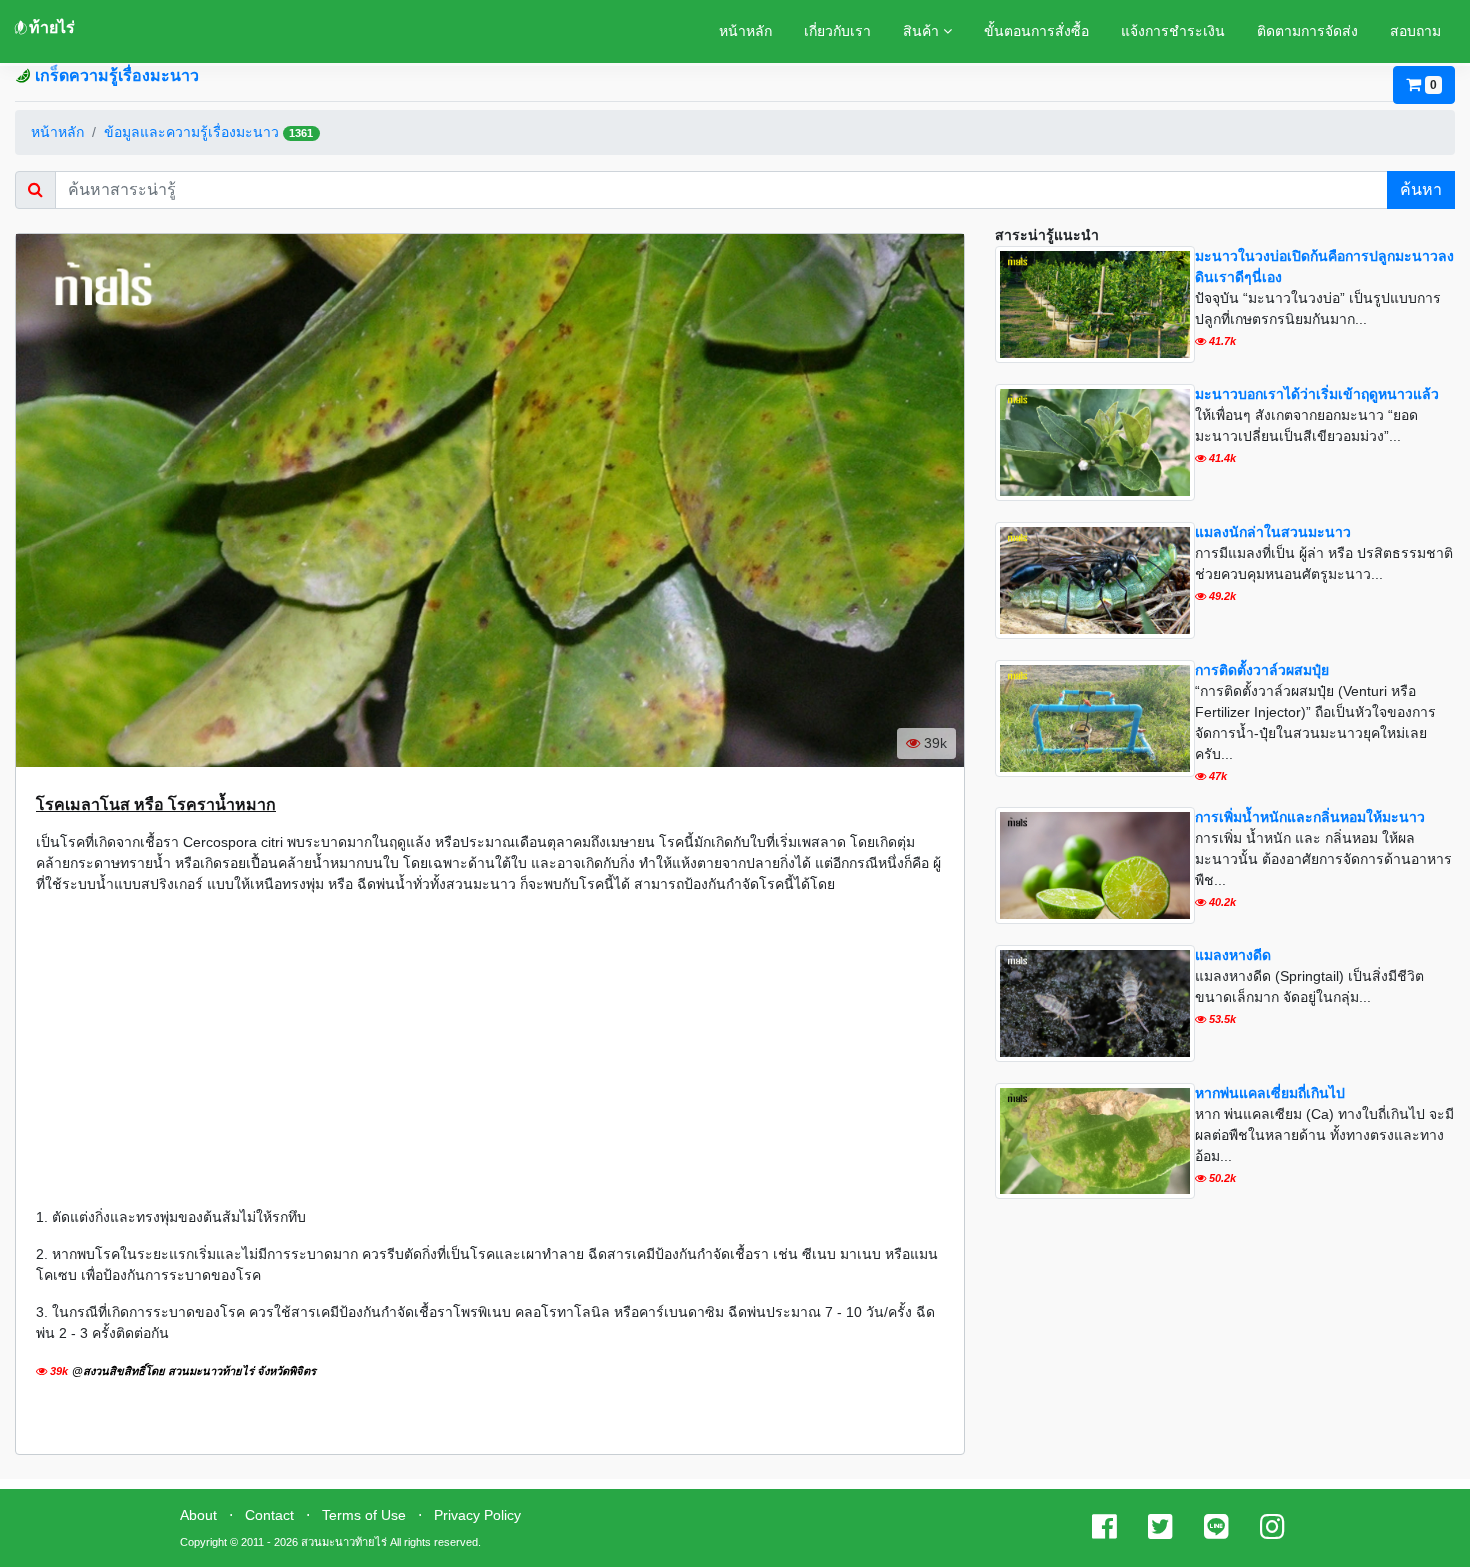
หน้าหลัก (745, 31)
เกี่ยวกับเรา (837, 31)
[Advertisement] (490, 1051)
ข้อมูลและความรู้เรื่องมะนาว (191, 132)
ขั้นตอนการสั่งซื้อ (1036, 31)
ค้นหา (1421, 189)
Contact (269, 1515)
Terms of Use (364, 1515)
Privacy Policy (477, 1515)
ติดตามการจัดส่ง (1307, 31)
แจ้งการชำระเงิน (1173, 31)
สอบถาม (1415, 31)
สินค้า (923, 31)
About (198, 1515)
